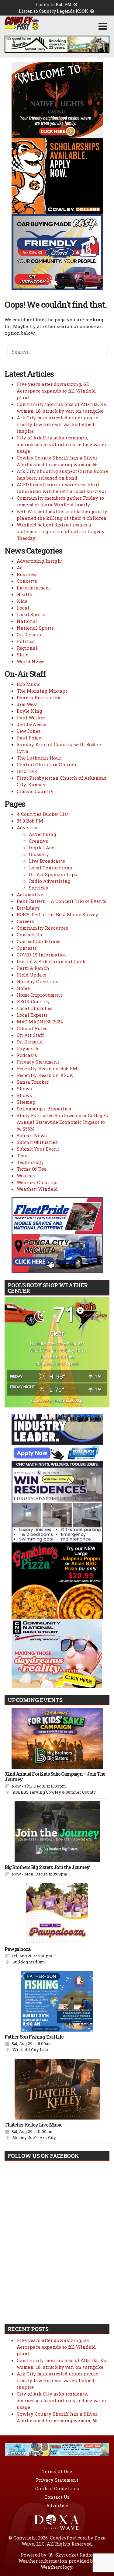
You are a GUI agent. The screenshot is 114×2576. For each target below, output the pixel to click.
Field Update (31, 975)
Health (25, 594)
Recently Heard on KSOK (45, 1075)
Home (23, 988)
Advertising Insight (40, 561)
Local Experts (32, 1015)
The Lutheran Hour (39, 758)
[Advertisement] (57, 44)
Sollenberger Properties (44, 1109)
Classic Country (35, 791)
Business (27, 574)
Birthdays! (29, 908)
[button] (103, 26)
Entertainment (34, 588)
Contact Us (29, 935)
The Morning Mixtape (42, 691)
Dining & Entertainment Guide (52, 961)
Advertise (28, 827)
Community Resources (42, 928)
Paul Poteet (30, 738)
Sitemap (26, 1102)
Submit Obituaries (37, 1142)
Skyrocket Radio (73, 2555)
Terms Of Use (32, 1169)
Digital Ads (42, 848)
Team (23, 1155)
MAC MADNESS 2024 (40, 1022)
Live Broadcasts (47, 861)
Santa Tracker (33, 1082)
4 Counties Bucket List (43, 814)
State (22, 655)
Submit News (32, 1135)
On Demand (30, 634)
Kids (22, 601)
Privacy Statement (38, 1062)
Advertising (43, 834)
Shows (24, 1089)
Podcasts (27, 1055)
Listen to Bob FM (54, 4)
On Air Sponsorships (53, 874)
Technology (30, 1162)
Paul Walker (31, 718)
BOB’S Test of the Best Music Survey (57, 914)
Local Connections (50, 868)
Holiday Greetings (38, 981)
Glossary (39, 854)
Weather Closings (37, 1182)
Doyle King (29, 711)
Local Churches (35, 1008)
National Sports (35, 628)
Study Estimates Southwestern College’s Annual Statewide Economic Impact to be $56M (62, 1122)
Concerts (27, 581)
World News (31, 661)
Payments (28, 1048)
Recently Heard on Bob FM (47, 1068)
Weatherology (57, 2567)
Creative (38, 841)
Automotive (30, 894)
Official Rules (32, 1028)
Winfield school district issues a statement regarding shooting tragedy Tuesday (61, 531)
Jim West (27, 704)
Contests (27, 948)
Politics (26, 641)
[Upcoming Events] (57, 1738)
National (27, 621)
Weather (26, 1176)
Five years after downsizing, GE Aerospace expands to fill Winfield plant (56, 391)
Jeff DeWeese (31, 724)
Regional (27, 648)
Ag (20, 568)
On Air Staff (30, 1035)
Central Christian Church (47, 764)
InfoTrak (27, 771)
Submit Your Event (38, 1149)
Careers (25, 921)
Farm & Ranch (33, 968)
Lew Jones (29, 731)
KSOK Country (33, 1001)
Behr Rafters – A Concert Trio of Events (62, 901)
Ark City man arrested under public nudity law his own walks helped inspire (57, 424)
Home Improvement (39, 995)
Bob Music (29, 684)
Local (23, 608)
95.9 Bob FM (30, 821)
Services (38, 888)
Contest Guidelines (39, 941)
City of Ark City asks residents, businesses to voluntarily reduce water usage (62, 444)
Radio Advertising (50, 881)
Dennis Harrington (39, 697)
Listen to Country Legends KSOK (54, 11)
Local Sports (31, 614)
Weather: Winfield (37, 1189)
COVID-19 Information (42, 955)
